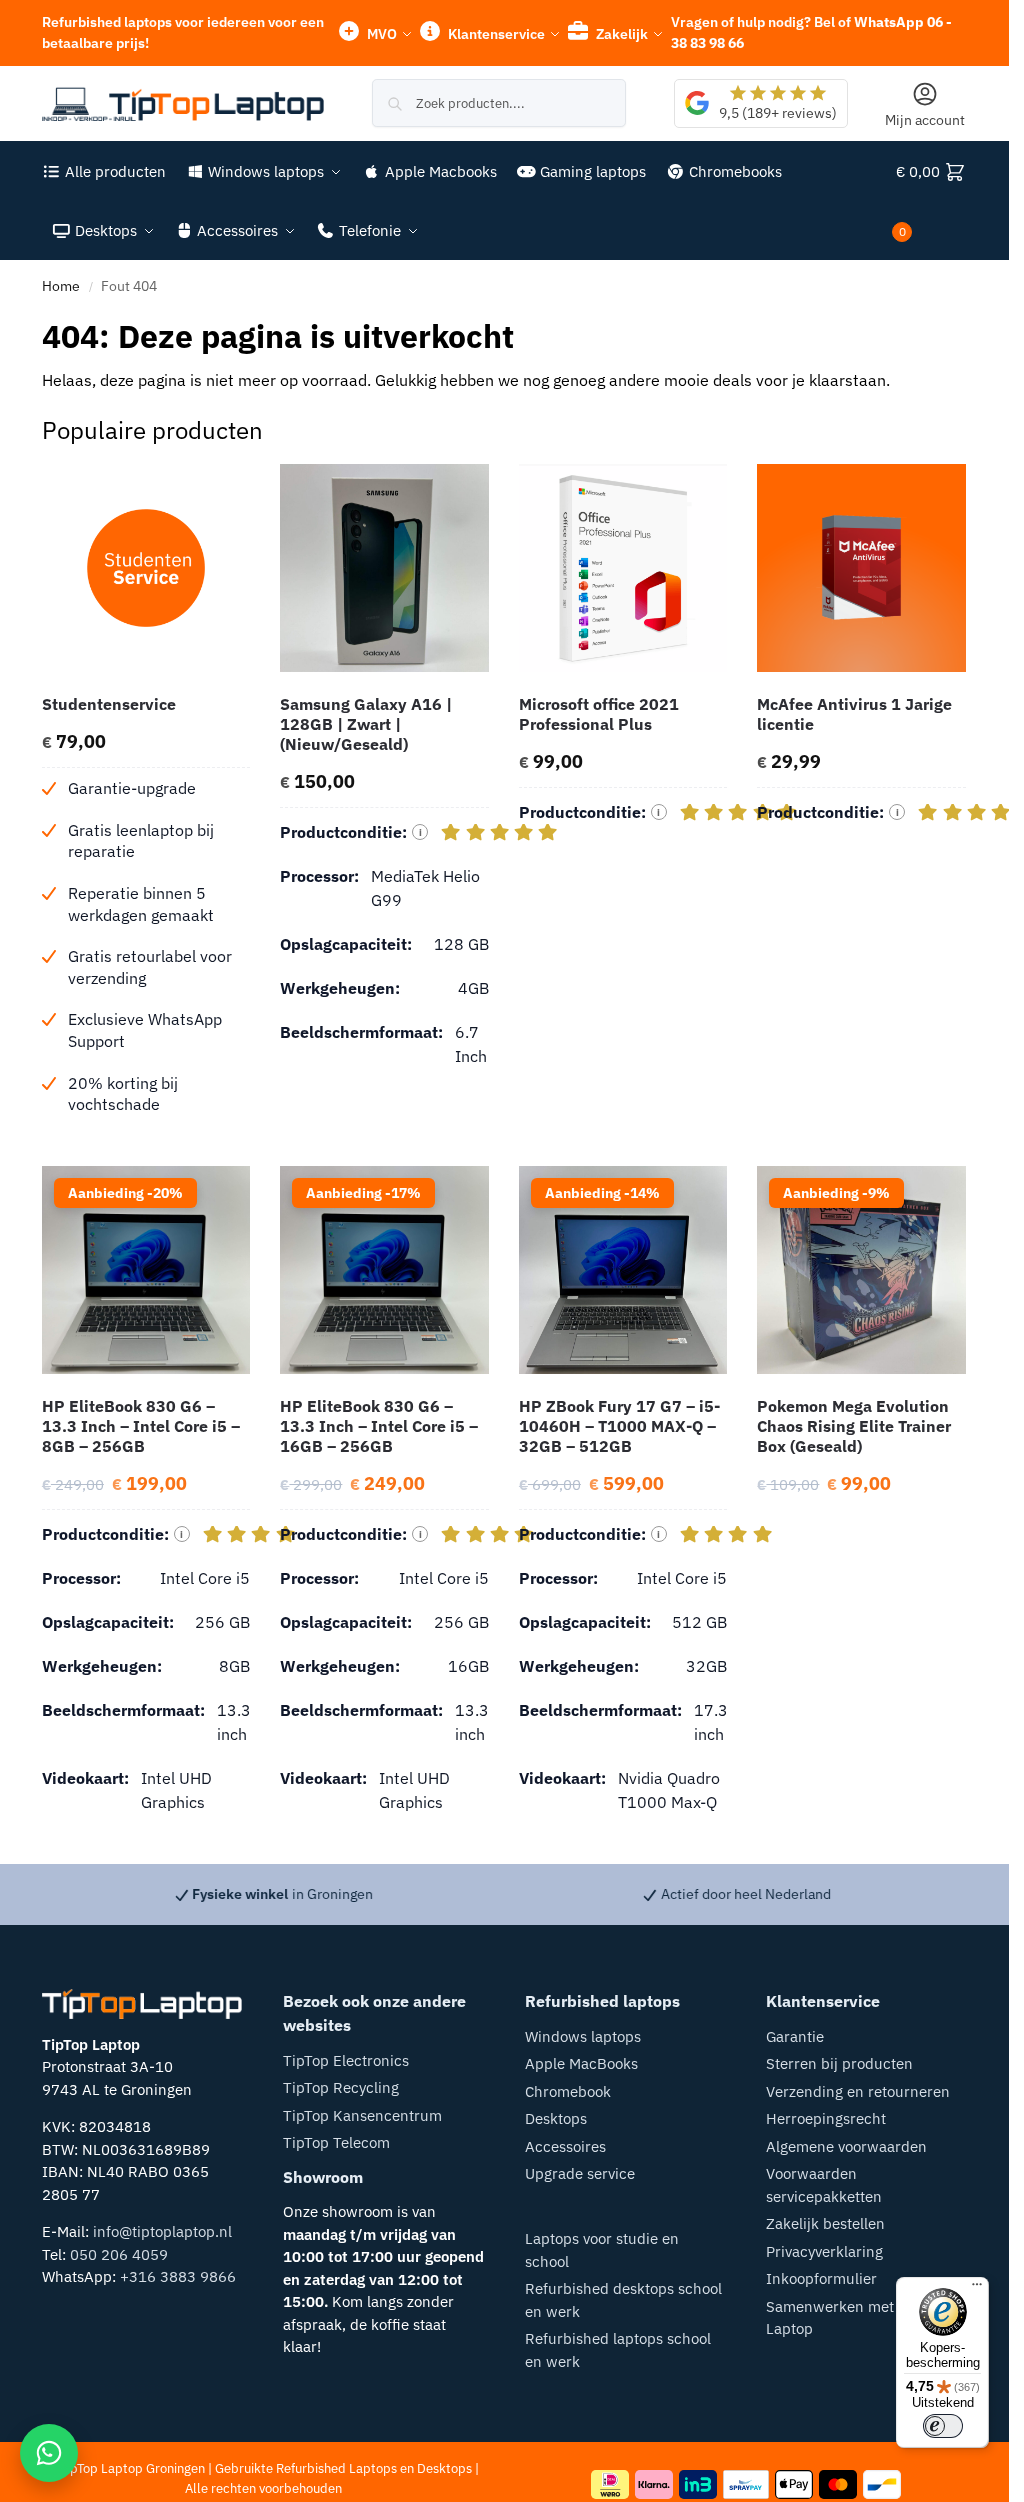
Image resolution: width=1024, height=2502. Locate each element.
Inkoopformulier (821, 2278)
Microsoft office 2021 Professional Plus (599, 714)
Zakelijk (620, 34)
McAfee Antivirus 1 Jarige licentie (854, 714)
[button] (931, 201)
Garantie (795, 2036)
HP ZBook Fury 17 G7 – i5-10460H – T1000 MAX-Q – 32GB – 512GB (619, 1426)
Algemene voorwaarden (846, 2146)
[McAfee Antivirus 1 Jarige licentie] (861, 568)
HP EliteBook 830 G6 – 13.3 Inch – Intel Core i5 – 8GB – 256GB (141, 1426)
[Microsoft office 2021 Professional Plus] (623, 568)
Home (61, 286)
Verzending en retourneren (858, 2091)
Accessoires (565, 2146)
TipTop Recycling (341, 2087)
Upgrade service (580, 2173)
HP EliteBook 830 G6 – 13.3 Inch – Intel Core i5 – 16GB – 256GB (379, 1426)
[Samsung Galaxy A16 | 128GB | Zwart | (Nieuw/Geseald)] (384, 568)
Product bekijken (146, 1146)
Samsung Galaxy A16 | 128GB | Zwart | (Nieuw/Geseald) (366, 724)
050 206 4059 (119, 2254)
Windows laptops (583, 2036)
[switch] (943, 2426)
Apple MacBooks (581, 2063)
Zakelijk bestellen (825, 2223)
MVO (380, 34)
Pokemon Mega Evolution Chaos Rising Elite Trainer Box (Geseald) (854, 1426)
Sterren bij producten (839, 2063)
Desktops (556, 2118)
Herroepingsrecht (826, 2118)
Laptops (373, 2468)
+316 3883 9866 (178, 2276)
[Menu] (977, 2289)
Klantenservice (495, 34)
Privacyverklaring (824, 2251)
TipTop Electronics (346, 2060)
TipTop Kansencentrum (362, 2115)
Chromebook (568, 2091)
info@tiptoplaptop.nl (162, 2231)
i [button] (420, 832)
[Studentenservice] (146, 568)
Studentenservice (109, 704)
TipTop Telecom (336, 2142)
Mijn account (925, 120)
